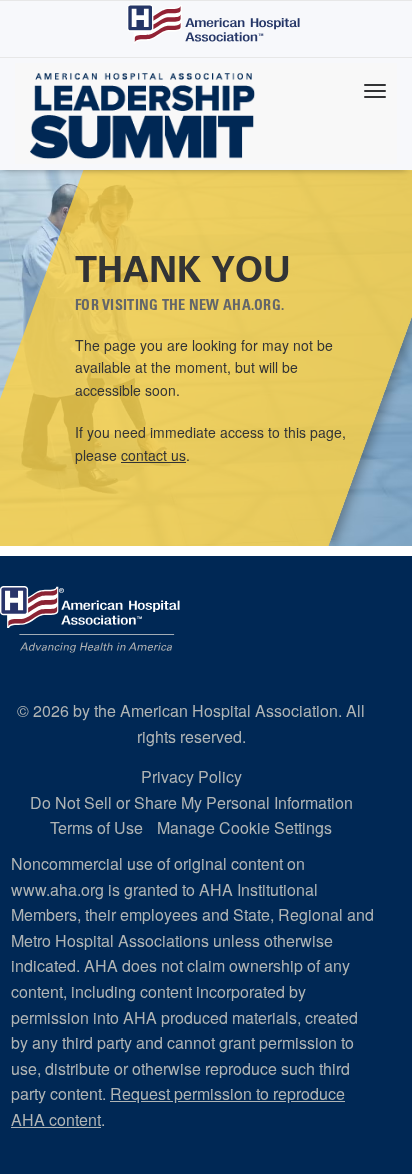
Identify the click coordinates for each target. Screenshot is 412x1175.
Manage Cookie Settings (244, 827)
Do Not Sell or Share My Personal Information (191, 802)
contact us (153, 455)
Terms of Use (96, 827)
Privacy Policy (191, 776)
